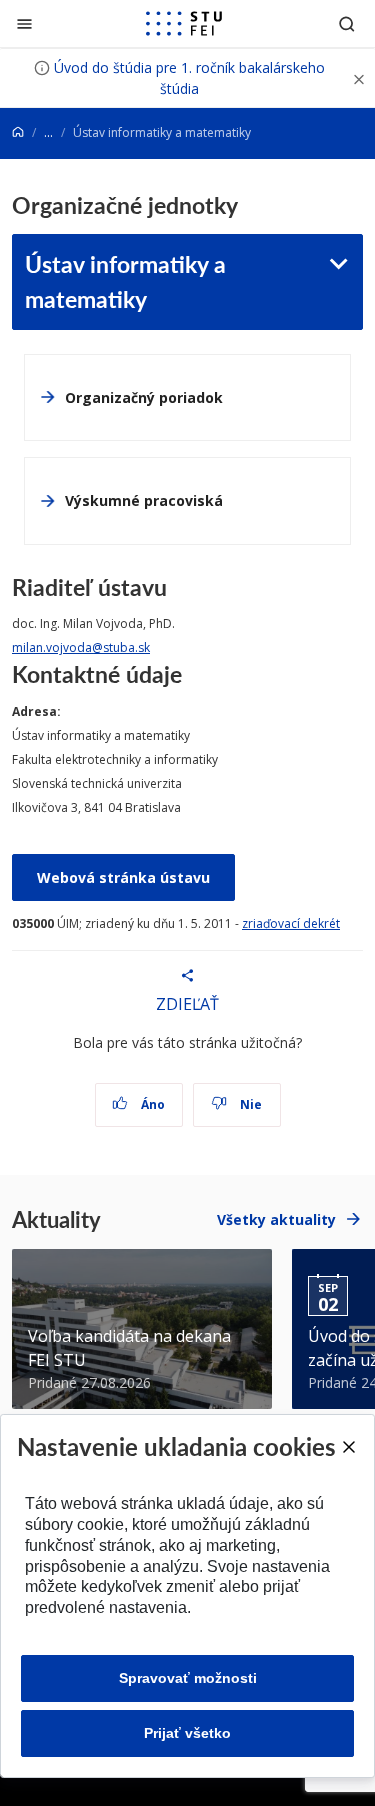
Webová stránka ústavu (123, 877)
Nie (249, 1104)
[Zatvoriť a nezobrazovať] (359, 78)
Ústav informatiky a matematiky (125, 281)
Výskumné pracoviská (144, 500)
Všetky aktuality (276, 1219)
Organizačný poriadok (144, 397)
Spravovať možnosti (188, 1678)
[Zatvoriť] (24, 23)
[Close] (348, 1447)
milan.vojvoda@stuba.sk (81, 647)
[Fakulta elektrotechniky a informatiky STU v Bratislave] (184, 24)
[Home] (18, 132)
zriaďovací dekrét (291, 923)
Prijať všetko (187, 1733)
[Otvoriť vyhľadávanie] (347, 23)
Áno (151, 1104)
